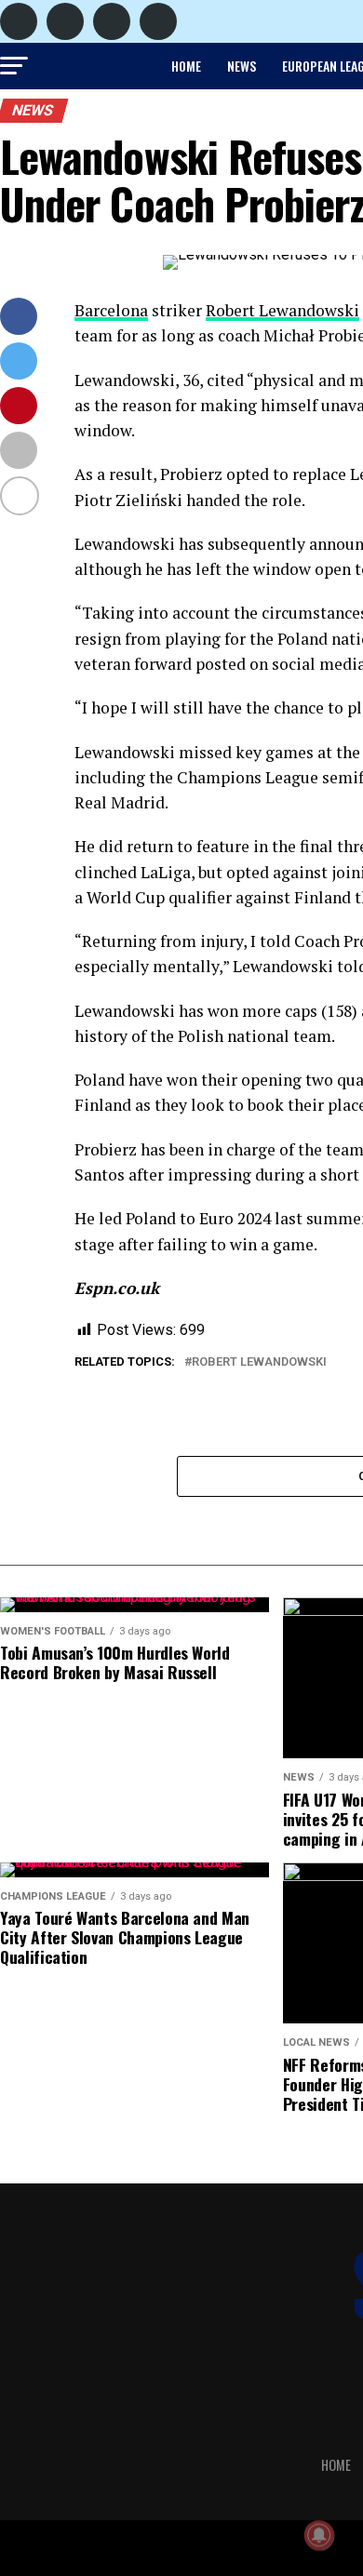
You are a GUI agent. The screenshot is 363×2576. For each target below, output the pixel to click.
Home (186, 66)
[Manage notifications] (319, 2535)
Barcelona (111, 310)
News (242, 66)
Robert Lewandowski (282, 310)
